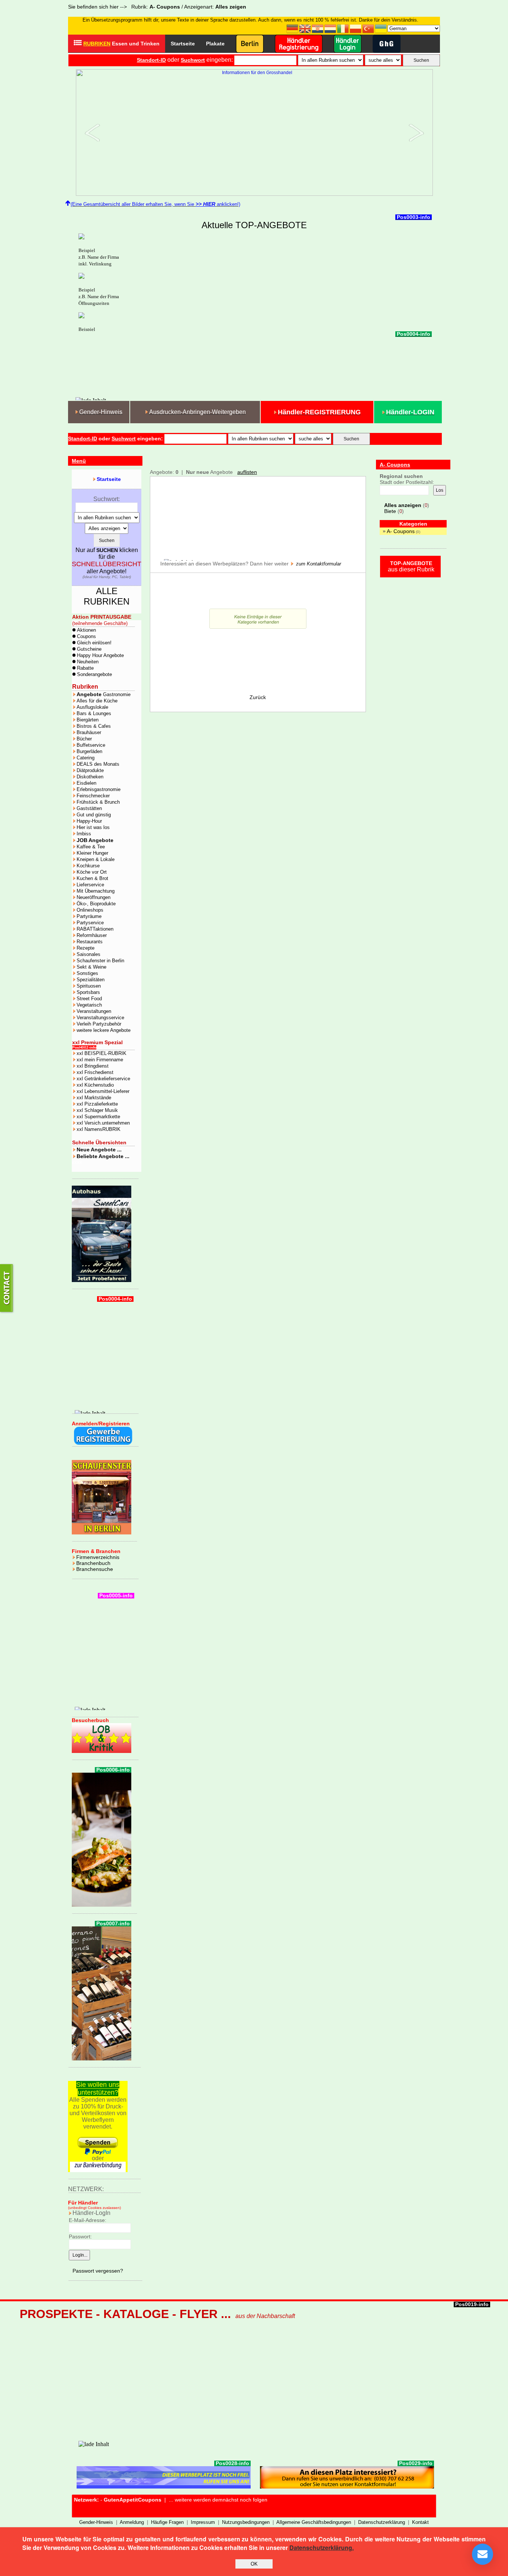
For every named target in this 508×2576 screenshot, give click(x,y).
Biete (390, 511)
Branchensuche (95, 1569)
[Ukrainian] (381, 28)
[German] (293, 28)
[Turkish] (369, 28)
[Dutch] (331, 28)
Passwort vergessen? (98, 2271)
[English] (305, 28)
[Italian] (343, 28)
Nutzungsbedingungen (246, 2522)
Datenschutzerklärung (382, 2522)
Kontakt (420, 2522)
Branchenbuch (93, 1563)
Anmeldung (132, 2522)
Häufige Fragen (167, 2522)
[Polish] (356, 28)
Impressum (203, 2522)
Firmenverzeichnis (98, 1557)
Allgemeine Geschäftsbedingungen (314, 2522)
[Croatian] (318, 28)
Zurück (258, 697)
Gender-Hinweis (96, 2522)
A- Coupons (401, 531)
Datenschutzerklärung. (321, 2548)
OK (254, 2564)
